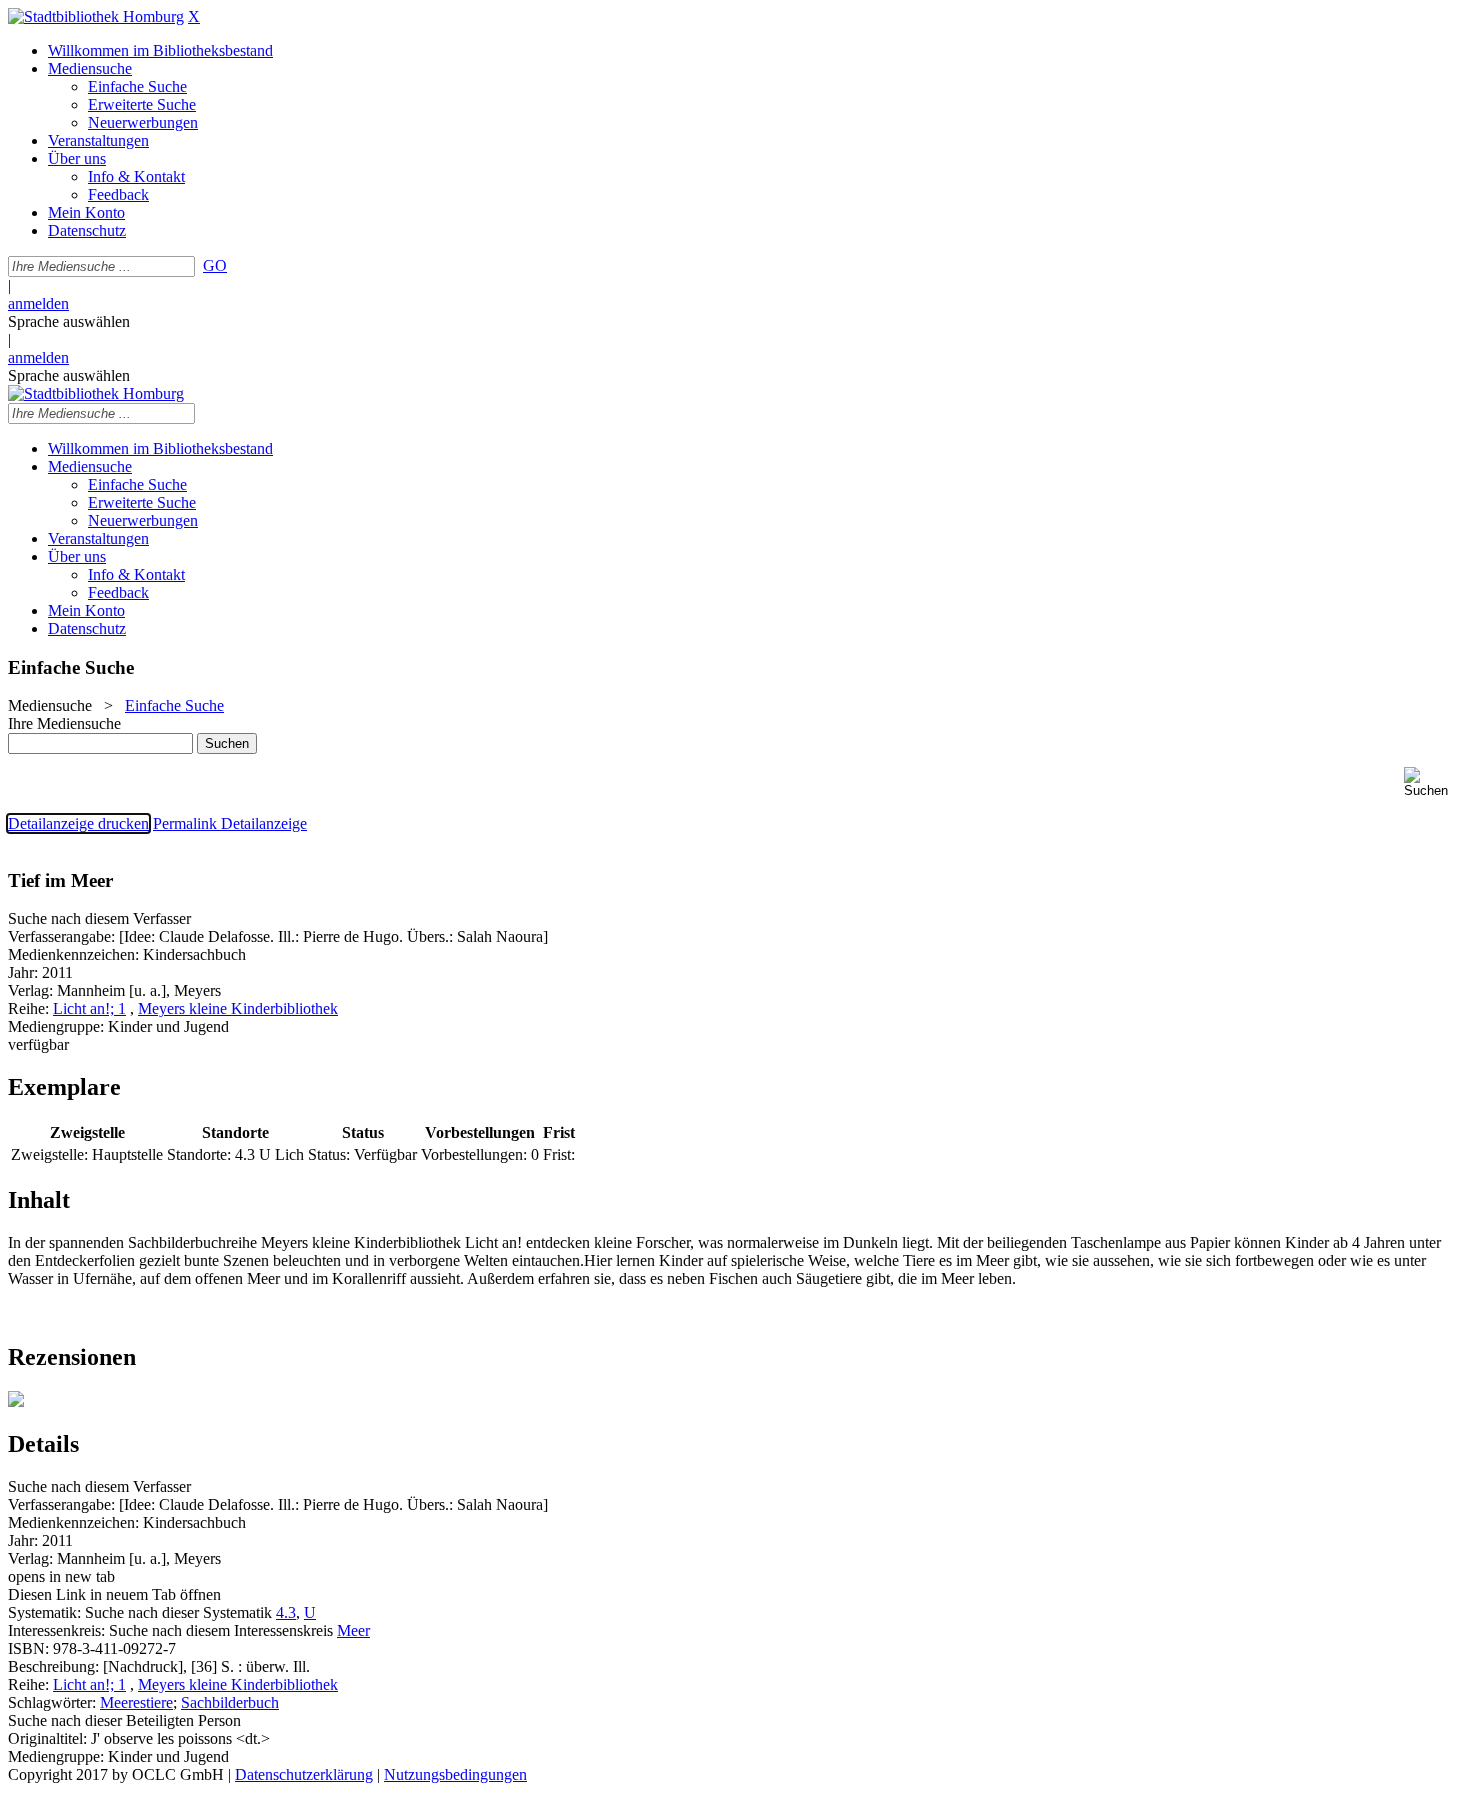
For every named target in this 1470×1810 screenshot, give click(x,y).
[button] (1433, 782)
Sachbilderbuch (230, 1702)
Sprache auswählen (69, 321)
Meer (353, 1630)
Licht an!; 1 (89, 1008)
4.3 (286, 1612)
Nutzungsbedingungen (455, 1774)
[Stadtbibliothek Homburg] (96, 16)
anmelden (38, 303)
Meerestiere (136, 1702)
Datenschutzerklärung (304, 1774)
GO (215, 265)
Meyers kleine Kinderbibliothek (238, 1008)
